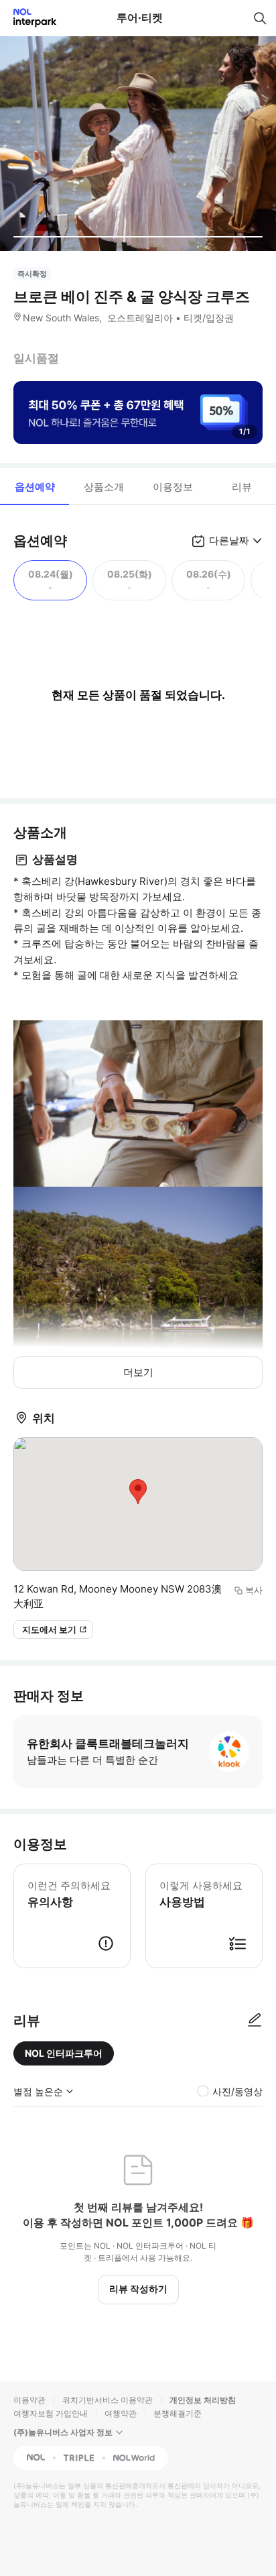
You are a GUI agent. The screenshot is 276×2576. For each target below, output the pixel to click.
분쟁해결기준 (178, 2413)
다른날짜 (229, 540)
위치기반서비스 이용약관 (108, 2400)
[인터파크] (29, 18)
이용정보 (173, 487)
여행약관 (121, 2413)
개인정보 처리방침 (203, 2400)
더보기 (138, 1372)
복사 (254, 1590)
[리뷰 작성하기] (255, 2021)
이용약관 (29, 2400)
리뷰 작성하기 (138, 2289)
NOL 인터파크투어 (64, 2053)
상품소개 (104, 487)
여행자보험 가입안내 (51, 2413)
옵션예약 (35, 487)
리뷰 (242, 487)
